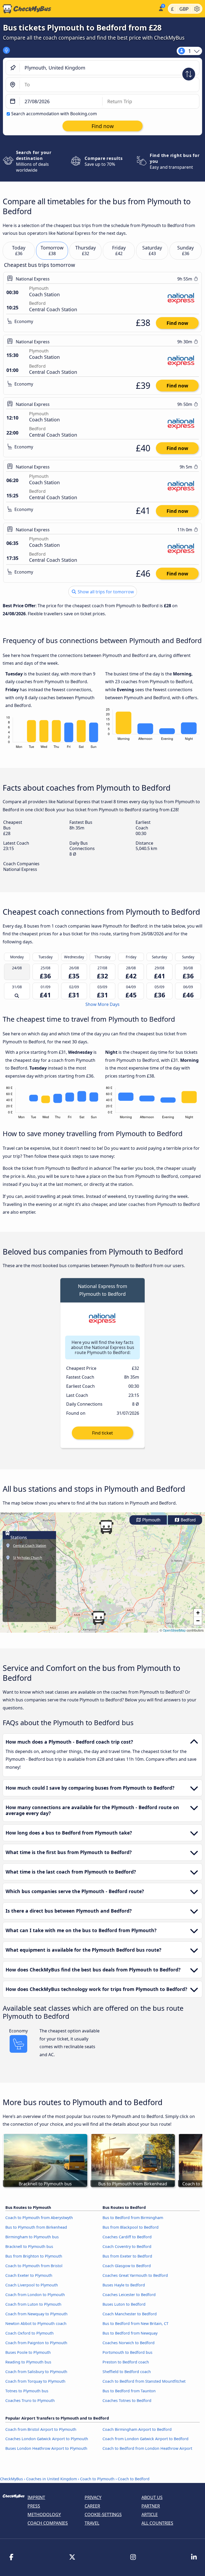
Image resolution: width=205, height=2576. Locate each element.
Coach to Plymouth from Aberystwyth (39, 2218)
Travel (92, 2523)
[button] (98, 1618)
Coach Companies (48, 2523)
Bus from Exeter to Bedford (127, 2256)
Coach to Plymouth (97, 2479)
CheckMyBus (11, 2479)
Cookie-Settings (103, 2515)
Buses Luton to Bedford (124, 2304)
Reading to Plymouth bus (28, 2362)
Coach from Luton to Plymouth (33, 2304)
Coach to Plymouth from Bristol (34, 2266)
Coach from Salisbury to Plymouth (36, 2372)
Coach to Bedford (134, 2479)
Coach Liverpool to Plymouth (32, 2285)
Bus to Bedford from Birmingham (133, 2218)
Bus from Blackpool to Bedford (131, 2227)
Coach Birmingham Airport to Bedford (137, 2429)
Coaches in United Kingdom (52, 2479)
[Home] (78, 9)
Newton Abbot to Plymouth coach (36, 2323)
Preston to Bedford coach (126, 2362)
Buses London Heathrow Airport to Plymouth (46, 2448)
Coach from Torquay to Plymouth (35, 2381)
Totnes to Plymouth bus (27, 2391)
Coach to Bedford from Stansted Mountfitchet (144, 2381)
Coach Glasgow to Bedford (127, 2266)
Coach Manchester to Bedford (130, 2314)
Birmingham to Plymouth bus (32, 2237)
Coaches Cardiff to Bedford (127, 2237)
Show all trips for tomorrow (105, 592)
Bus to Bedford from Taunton (129, 2391)
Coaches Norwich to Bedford (129, 2343)
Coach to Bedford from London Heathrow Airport (147, 2448)
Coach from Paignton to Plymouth (36, 2343)
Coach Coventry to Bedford (127, 2246)
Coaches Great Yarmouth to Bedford (135, 2275)
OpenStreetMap (174, 1630)
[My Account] (161, 8)
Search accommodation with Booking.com (54, 114)
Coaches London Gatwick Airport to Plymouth (47, 2439)
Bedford (188, 1520)
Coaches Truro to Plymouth (30, 2400)
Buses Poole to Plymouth (28, 2352)
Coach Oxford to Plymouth (29, 2333)
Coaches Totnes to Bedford (127, 2400)
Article (150, 2515)
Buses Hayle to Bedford (124, 2285)
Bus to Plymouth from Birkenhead (36, 2227)
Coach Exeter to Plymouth (29, 2275)
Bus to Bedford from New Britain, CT (135, 2323)
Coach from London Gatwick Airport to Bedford (145, 2439)
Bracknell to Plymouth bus (29, 2246)
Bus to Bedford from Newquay (130, 2333)
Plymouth (151, 1520)
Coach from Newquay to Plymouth (36, 2314)
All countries (157, 2523)
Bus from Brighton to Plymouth (34, 2256)
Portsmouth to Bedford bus (127, 2352)
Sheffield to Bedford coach (127, 2372)
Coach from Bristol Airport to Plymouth (41, 2429)
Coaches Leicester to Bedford (129, 2295)
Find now (177, 323)
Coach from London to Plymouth (35, 2295)
